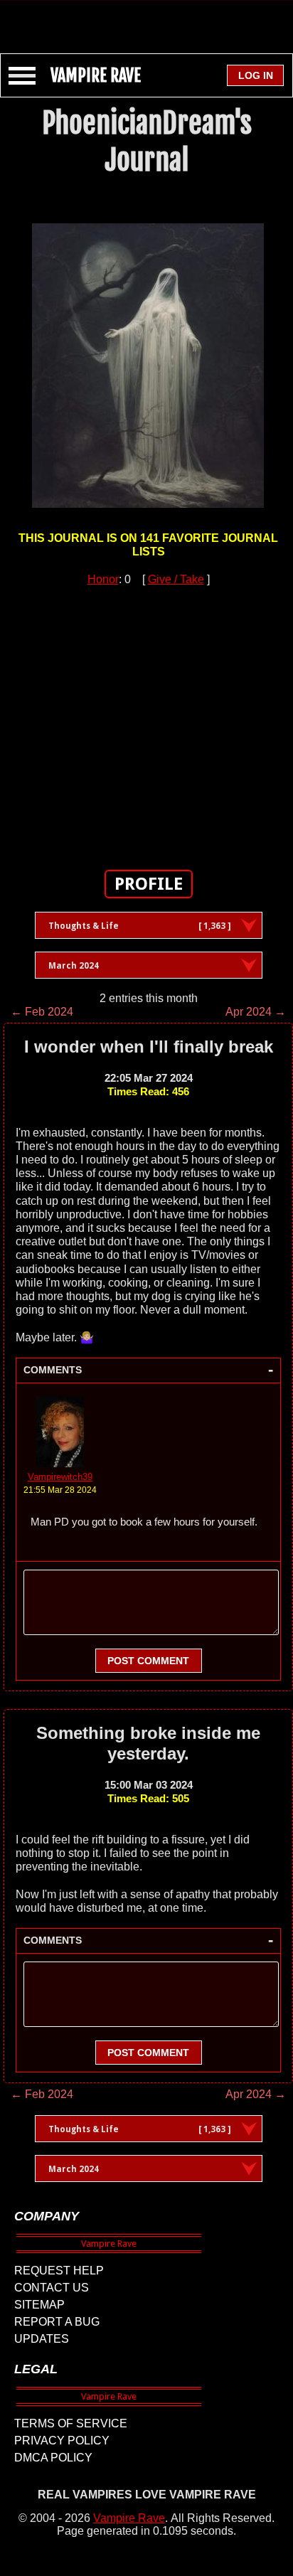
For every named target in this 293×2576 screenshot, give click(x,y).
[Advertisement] (146, 20)
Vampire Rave (129, 2518)
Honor (103, 579)
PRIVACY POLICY (62, 2441)
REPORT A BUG (57, 2322)
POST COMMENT (148, 1661)
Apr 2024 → (256, 1012)
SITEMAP (39, 2305)
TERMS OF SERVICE (71, 2423)
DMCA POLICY (53, 2458)
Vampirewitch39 (60, 1477)
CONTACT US (52, 2288)
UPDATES (42, 2339)
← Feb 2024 (42, 1012)
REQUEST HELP (59, 2271)
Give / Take (176, 579)
